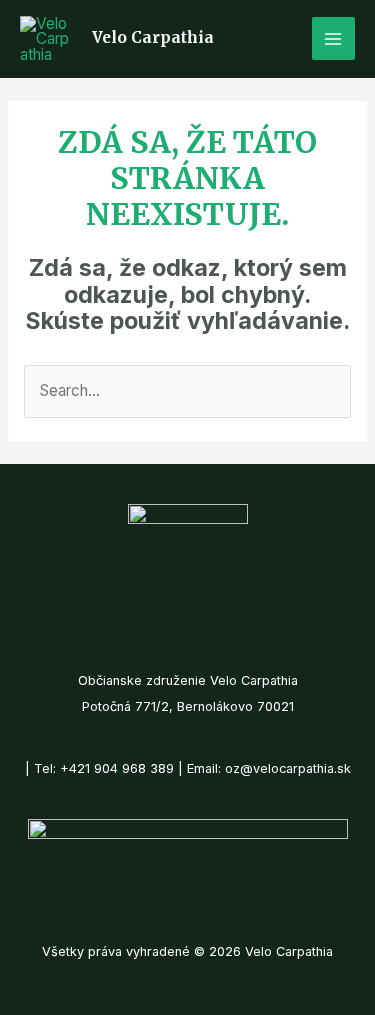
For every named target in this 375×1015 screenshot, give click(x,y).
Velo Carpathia (153, 37)
